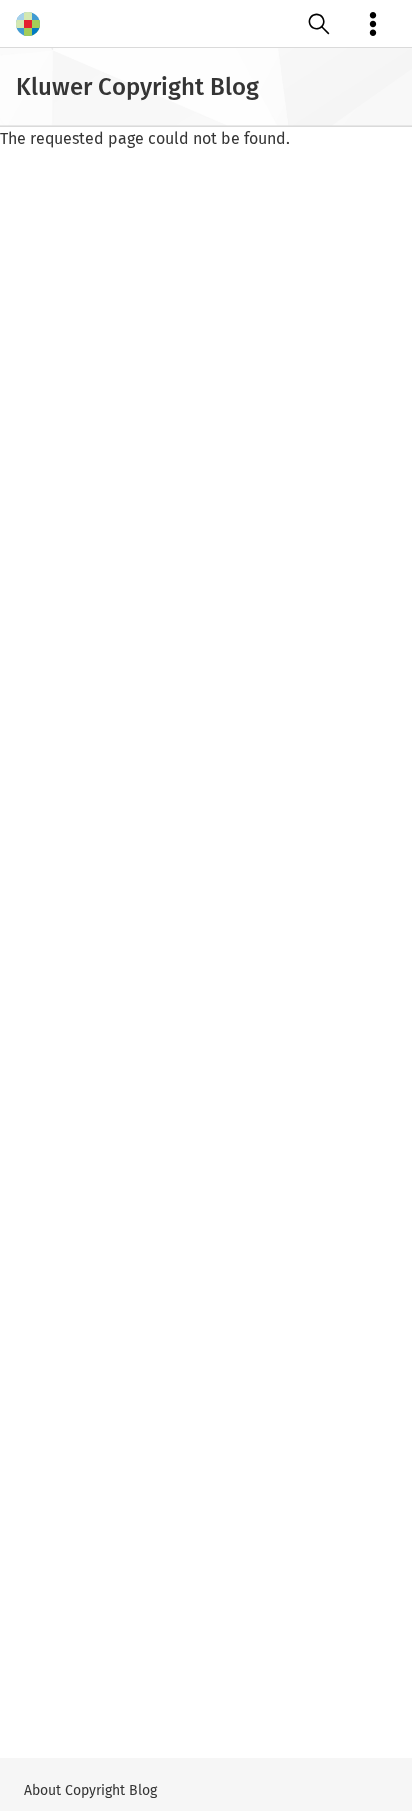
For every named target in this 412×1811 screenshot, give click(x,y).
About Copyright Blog (90, 1790)
